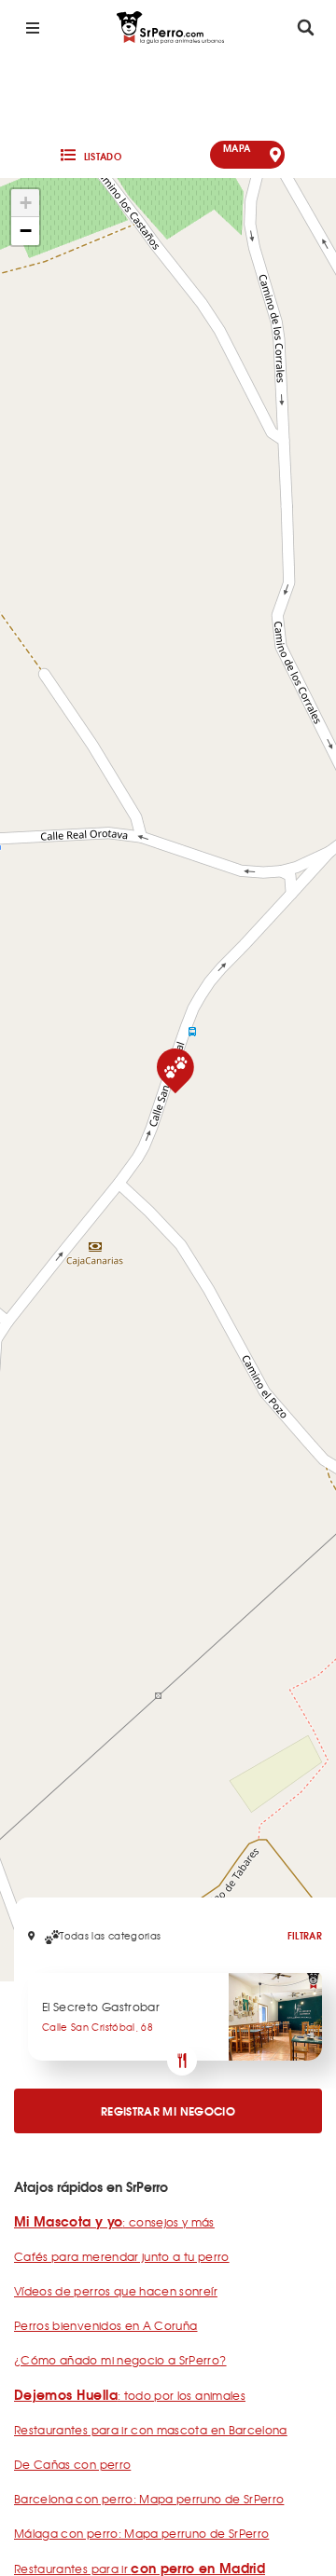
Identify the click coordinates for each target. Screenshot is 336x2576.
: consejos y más (114, 2222)
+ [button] (26, 203)
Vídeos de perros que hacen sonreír (116, 2291)
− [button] (26, 231)
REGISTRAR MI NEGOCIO (168, 2110)
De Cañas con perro (72, 2464)
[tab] (89, 155)
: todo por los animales (130, 2395)
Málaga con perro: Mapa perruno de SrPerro (141, 2533)
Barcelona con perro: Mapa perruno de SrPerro (149, 2499)
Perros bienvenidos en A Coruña (106, 2325)
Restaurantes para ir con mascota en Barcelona (151, 2430)
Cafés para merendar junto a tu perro (122, 2256)
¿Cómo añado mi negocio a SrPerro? (120, 2360)
